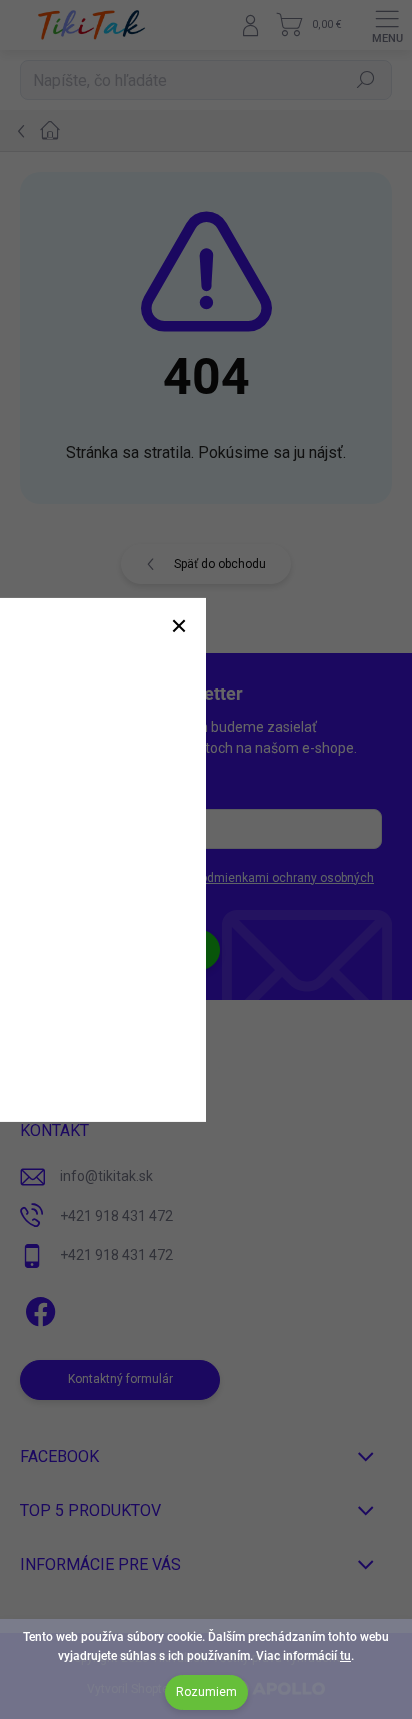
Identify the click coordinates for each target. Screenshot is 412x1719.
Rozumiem (206, 1692)
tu (345, 1656)
